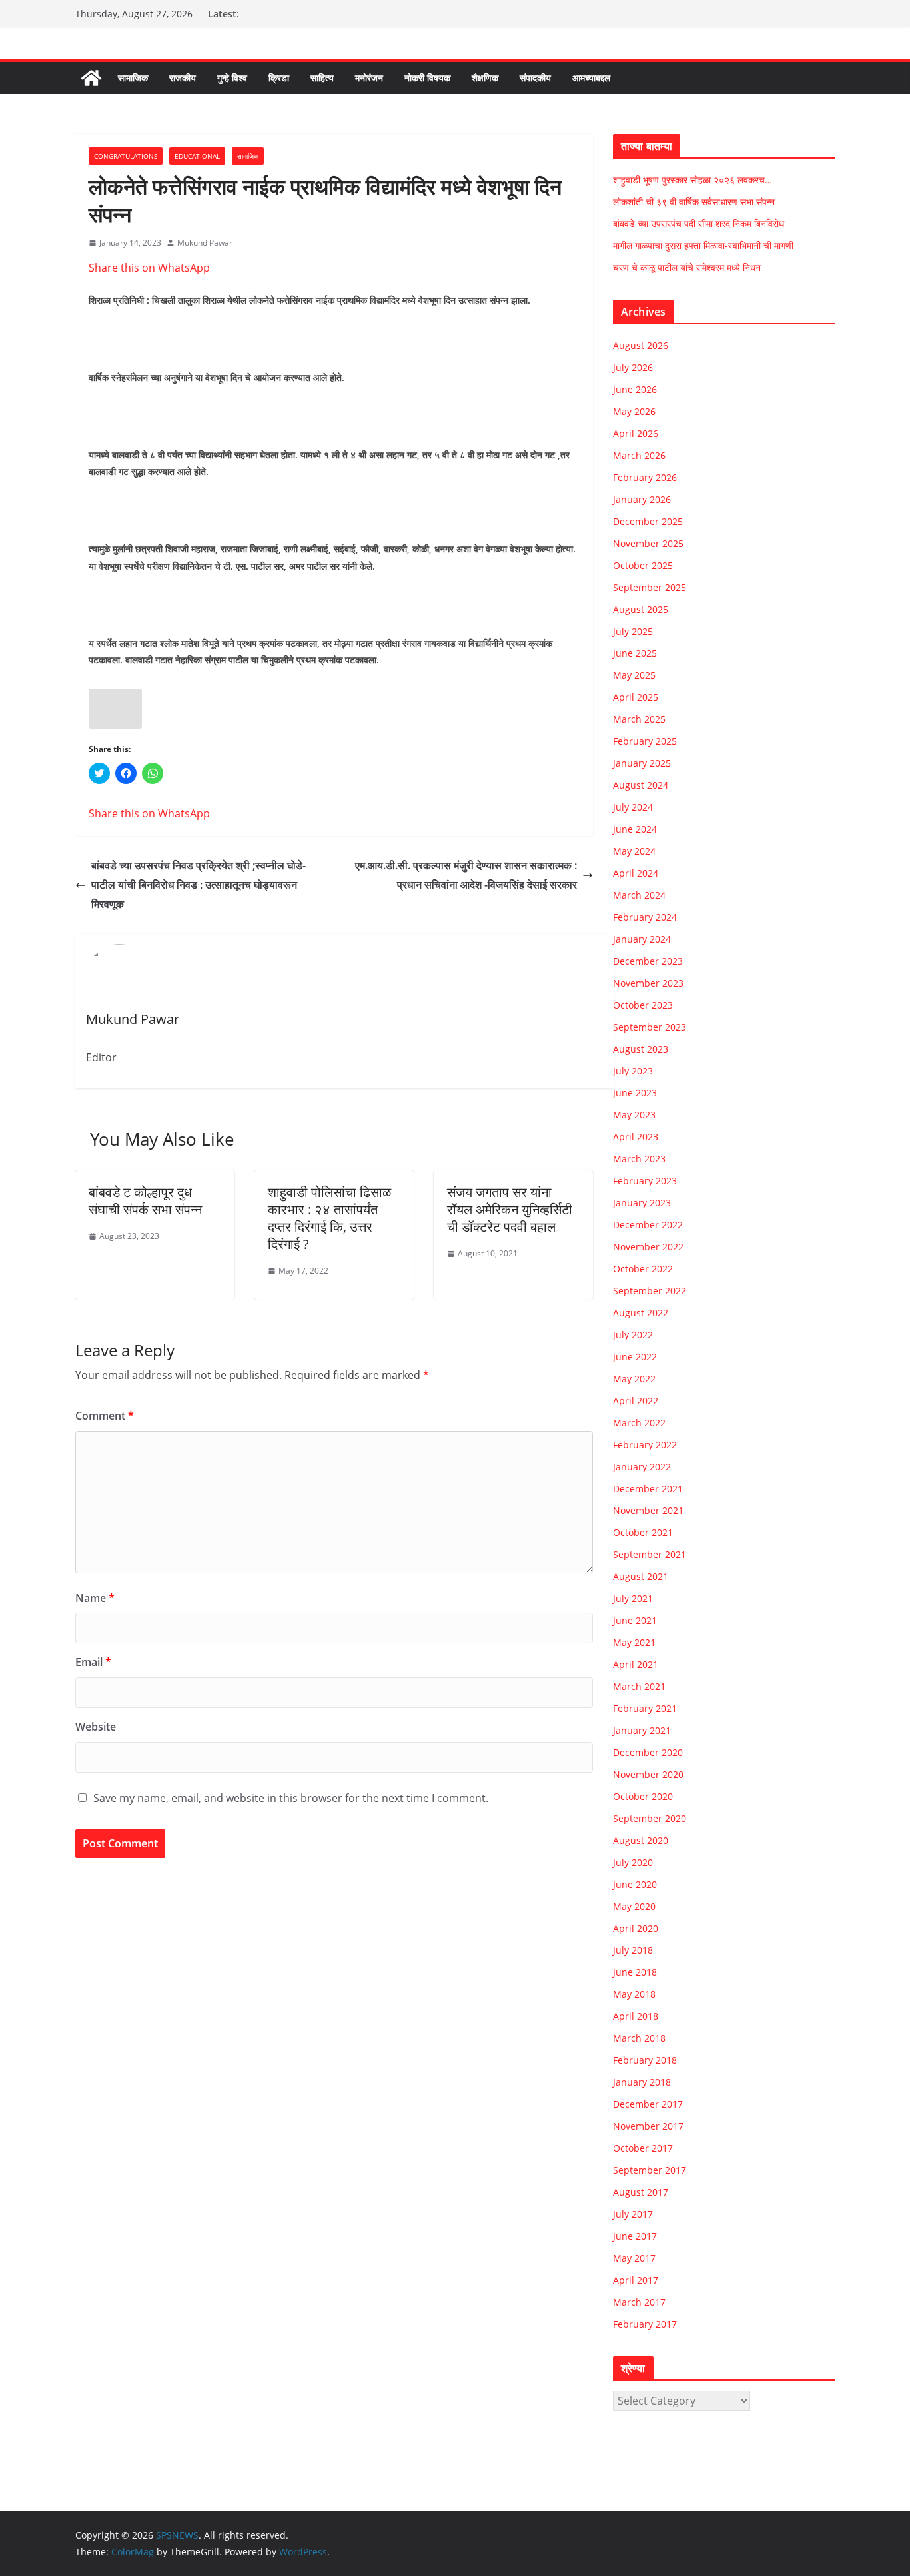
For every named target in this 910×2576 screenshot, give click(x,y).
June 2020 (635, 1884)
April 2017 (636, 2280)
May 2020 (634, 1906)
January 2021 (642, 1730)
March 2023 (639, 1159)
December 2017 (648, 2104)
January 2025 (642, 763)
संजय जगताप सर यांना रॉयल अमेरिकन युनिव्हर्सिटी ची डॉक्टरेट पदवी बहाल (510, 1209)
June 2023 (635, 1093)
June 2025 (635, 653)
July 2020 (633, 1862)
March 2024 (639, 895)
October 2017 (643, 2148)
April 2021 (636, 1664)
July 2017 (633, 2214)
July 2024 (633, 807)
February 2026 (645, 477)
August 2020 (641, 1840)
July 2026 (633, 367)
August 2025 (641, 609)
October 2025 (643, 565)
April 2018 (636, 2016)
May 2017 (634, 2258)
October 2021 (643, 1532)
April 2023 (636, 1137)
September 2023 (650, 1027)
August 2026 (641, 345)
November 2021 (648, 1510)
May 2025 (634, 675)
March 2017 (639, 2302)
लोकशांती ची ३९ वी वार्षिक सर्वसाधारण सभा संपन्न (694, 202)
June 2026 (635, 389)
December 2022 (648, 1225)
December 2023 (648, 961)
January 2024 (642, 939)
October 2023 (643, 1005)
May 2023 (634, 1115)
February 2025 (645, 741)
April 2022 (636, 1401)
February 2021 (645, 1708)
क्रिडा (279, 78)
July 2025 (633, 631)
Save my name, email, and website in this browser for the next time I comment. (291, 1798)
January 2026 (642, 499)
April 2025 (636, 697)
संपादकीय (535, 78)
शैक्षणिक (485, 78)
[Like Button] (115, 709)
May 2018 (634, 1994)
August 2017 (641, 2192)
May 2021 (634, 1642)
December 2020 (648, 1752)
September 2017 (650, 2170)
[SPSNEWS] (91, 78)
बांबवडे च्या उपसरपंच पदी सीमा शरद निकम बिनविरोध (698, 223)
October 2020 (643, 1796)
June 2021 (635, 1620)
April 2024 (636, 873)
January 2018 (642, 2082)
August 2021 (641, 1576)
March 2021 (639, 1686)
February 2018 (645, 2060)
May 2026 (634, 411)
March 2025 (639, 719)
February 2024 (645, 917)
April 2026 (636, 433)
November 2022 (648, 1247)
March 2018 (639, 2038)
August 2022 (641, 1313)
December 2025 (648, 521)
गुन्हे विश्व (232, 78)
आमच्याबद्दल (591, 78)
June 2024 (635, 829)
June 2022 (635, 1357)
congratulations (126, 156)
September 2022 (650, 1291)
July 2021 (633, 1598)
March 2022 (639, 1423)
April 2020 (636, 1928)
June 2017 (635, 2236)
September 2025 (650, 587)
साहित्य (322, 78)
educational (197, 156)
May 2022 (634, 1379)
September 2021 (650, 1554)
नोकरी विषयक (427, 78)
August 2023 (641, 1049)
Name (95, 1598)
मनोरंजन (369, 78)
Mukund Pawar (205, 243)
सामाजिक (133, 78)
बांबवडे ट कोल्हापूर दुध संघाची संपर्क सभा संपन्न (145, 1201)
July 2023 (633, 1071)
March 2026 (639, 455)
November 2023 (648, 983)
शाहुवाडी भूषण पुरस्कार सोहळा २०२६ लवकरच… (692, 180)
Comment (105, 1416)
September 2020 (650, 1818)
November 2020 (648, 1774)
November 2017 (648, 2126)
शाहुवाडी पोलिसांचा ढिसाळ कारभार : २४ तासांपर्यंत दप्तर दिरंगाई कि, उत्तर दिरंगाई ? (329, 1218)
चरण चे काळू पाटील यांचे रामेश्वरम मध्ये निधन (687, 267)
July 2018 (633, 1950)
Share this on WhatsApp (149, 268)
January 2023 (642, 1203)
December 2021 (648, 1489)
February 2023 (645, 1181)
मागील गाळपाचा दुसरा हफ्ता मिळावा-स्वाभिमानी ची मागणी (703, 245)
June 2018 (635, 1972)
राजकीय (183, 78)
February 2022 (645, 1445)
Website (96, 1727)
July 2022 (633, 1335)
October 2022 (643, 1269)
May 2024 (634, 851)
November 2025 (648, 543)
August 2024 (641, 785)
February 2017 (645, 2324)
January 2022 (642, 1467)
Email (93, 1662)
